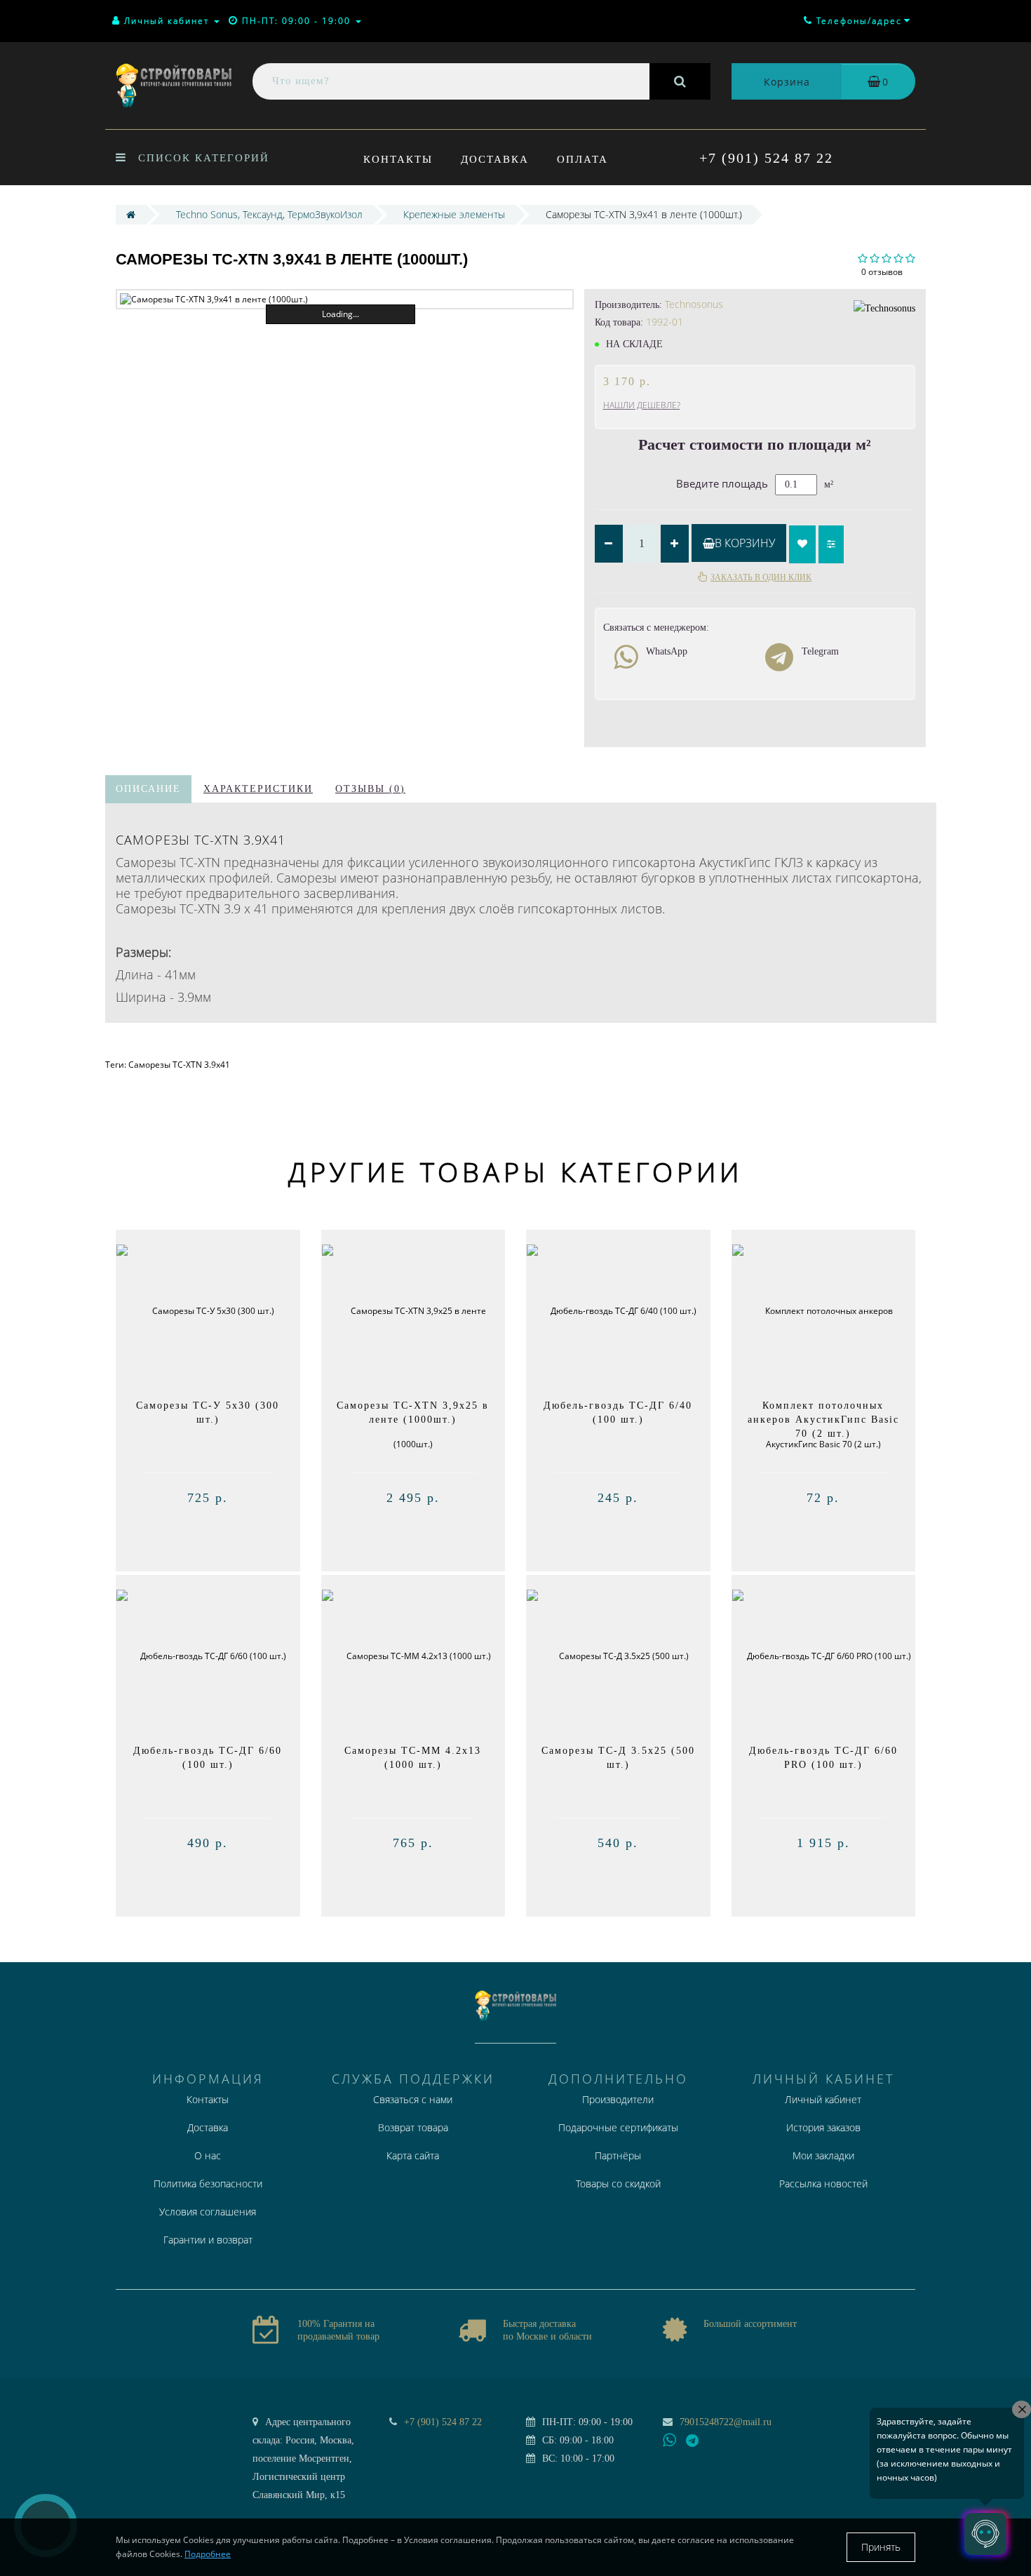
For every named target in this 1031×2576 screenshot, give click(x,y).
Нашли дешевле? (642, 405)
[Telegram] (693, 2441)
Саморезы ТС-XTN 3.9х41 (179, 1065)
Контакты (398, 159)
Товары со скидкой (618, 2183)
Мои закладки (823, 2155)
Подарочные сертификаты (618, 2127)
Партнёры (618, 2155)
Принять (881, 2547)
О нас (208, 2155)
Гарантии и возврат (208, 2240)
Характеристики (258, 789)
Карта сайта (413, 2155)
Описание (148, 789)
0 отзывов (882, 272)
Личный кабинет (823, 2099)
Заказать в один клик (761, 577)
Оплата (582, 159)
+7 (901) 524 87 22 (766, 158)
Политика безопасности (208, 2183)
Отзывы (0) (370, 789)
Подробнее (208, 2554)
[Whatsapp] (670, 2439)
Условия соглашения (208, 2212)
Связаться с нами (413, 2099)
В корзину (745, 543)
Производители (618, 2099)
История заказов (823, 2127)
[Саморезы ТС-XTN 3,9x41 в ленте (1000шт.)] (345, 299)
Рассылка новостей (823, 2183)
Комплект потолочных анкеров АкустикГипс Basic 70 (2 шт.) (823, 1420)
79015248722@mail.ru (726, 2422)
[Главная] (131, 214)
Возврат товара (413, 2127)
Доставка (495, 159)
